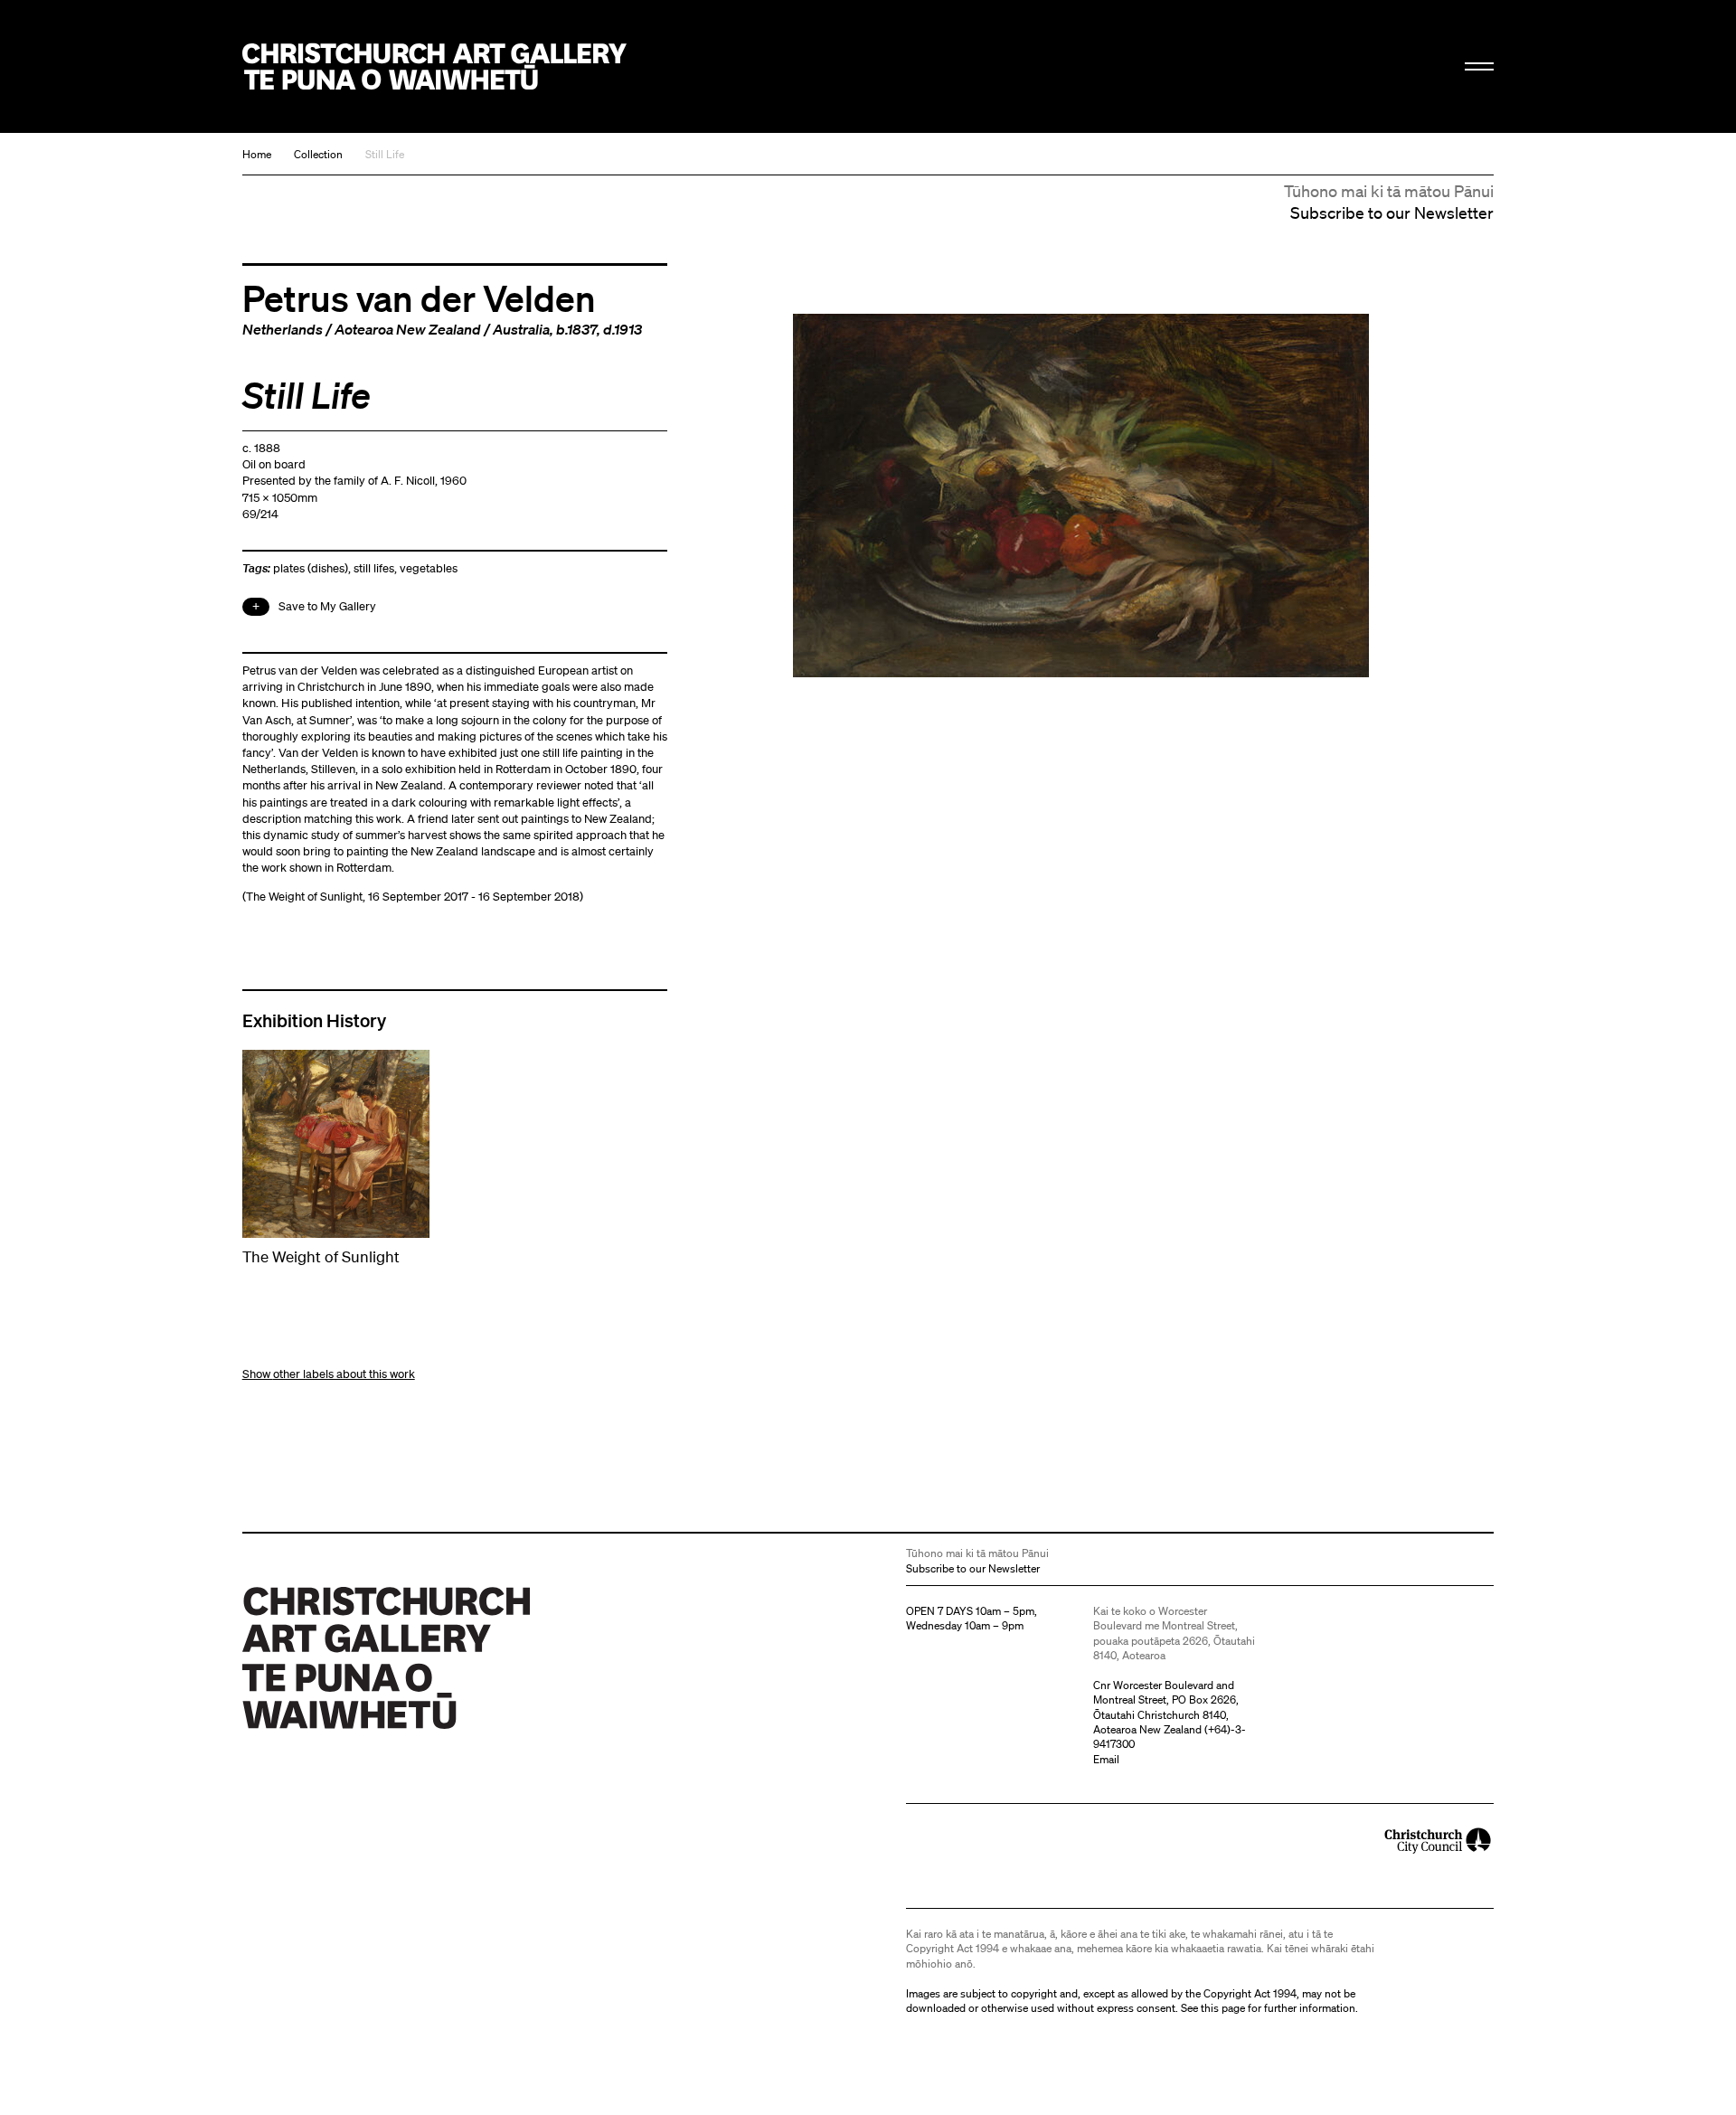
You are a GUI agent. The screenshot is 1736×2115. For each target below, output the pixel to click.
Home (257, 154)
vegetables (429, 568)
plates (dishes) (311, 568)
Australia (521, 329)
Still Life (385, 154)
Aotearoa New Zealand (408, 329)
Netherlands (283, 329)
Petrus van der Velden (419, 297)
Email (1106, 1759)
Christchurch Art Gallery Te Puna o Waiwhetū (434, 66)
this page (1223, 2008)
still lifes (374, 568)
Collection (318, 154)
